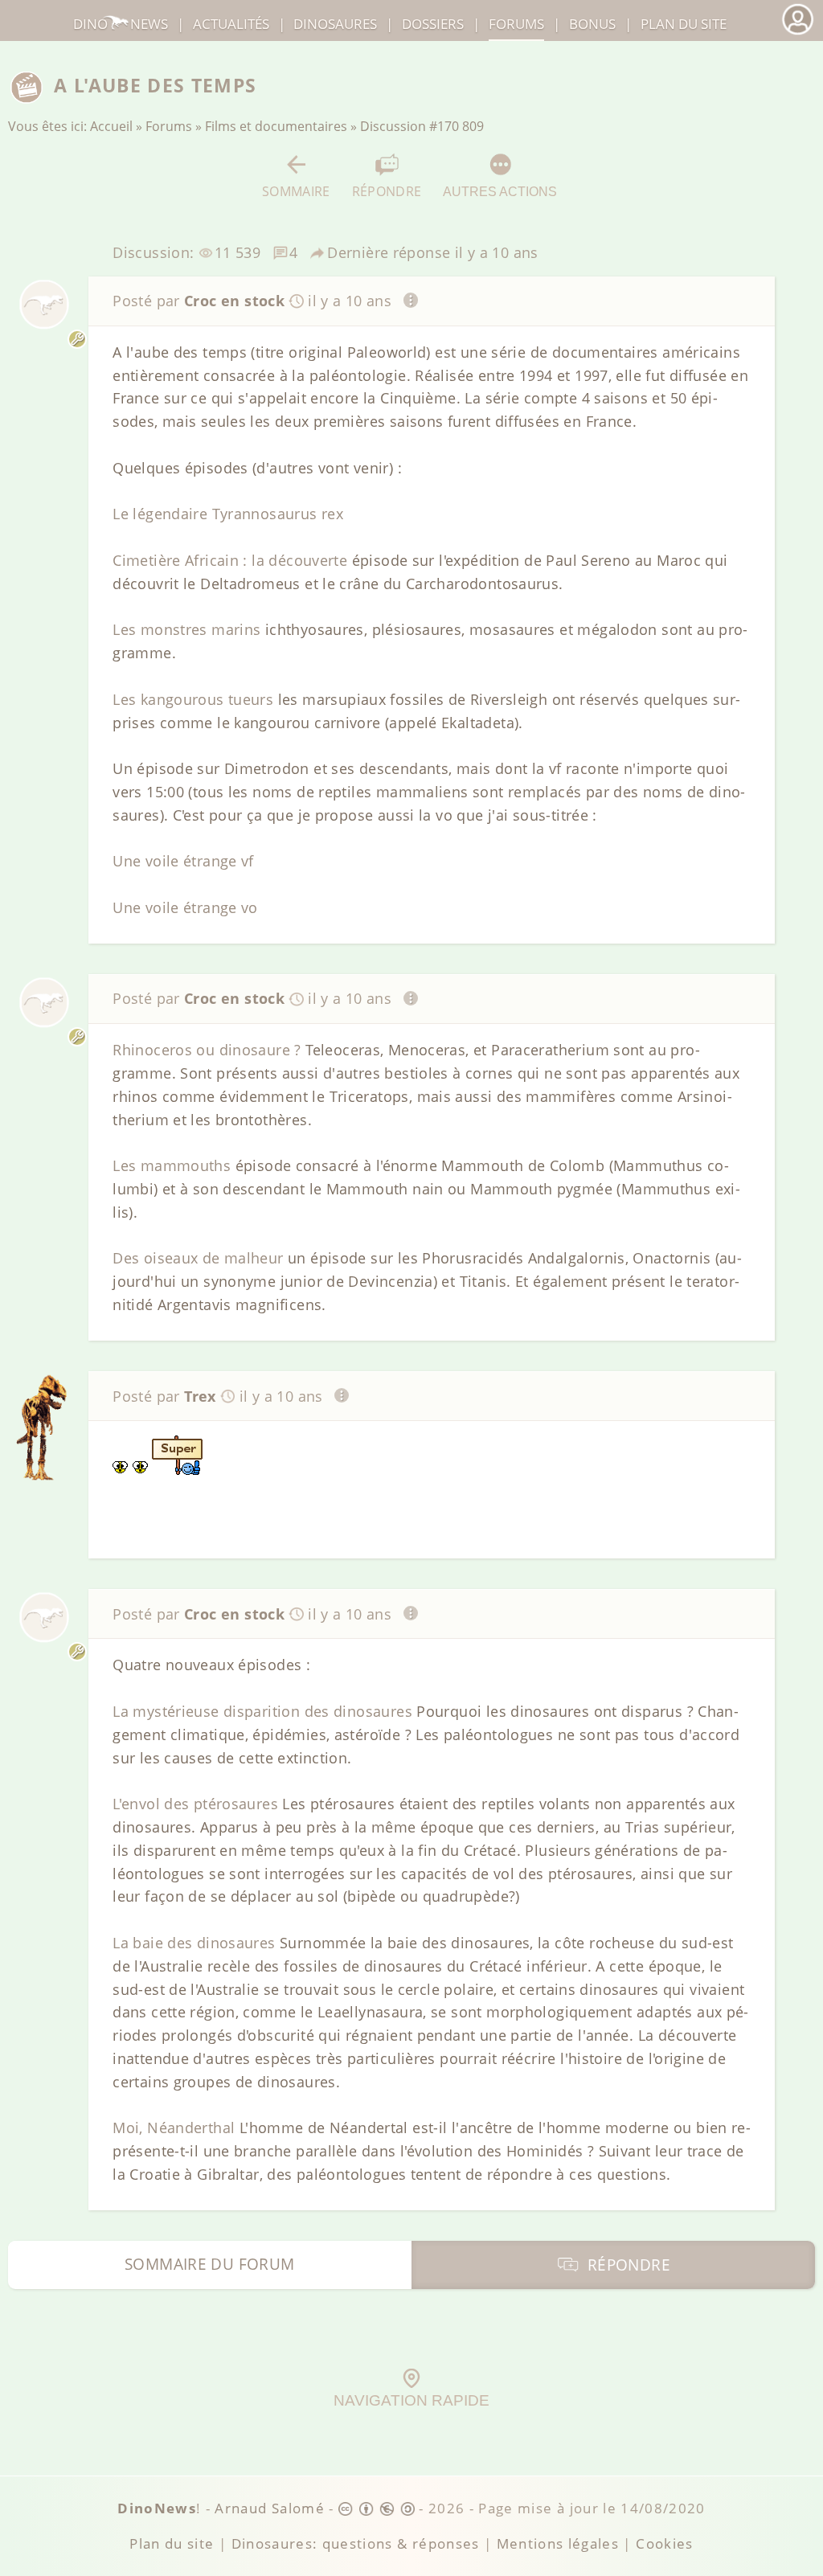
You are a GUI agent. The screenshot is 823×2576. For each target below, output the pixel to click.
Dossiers (433, 24)
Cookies (664, 2543)
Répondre (387, 191)
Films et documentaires (276, 126)
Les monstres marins (186, 629)
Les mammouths (172, 1165)
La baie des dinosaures (194, 1943)
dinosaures (335, 24)
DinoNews (120, 24)
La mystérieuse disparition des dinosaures (262, 1711)
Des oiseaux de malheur (198, 1258)
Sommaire (296, 191)
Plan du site (684, 24)
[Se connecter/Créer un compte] (797, 33)
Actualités (231, 24)
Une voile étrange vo (185, 907)
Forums (169, 126)
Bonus (592, 24)
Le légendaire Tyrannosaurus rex (228, 514)
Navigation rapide (411, 2400)
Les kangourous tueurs (193, 699)
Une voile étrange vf (183, 861)
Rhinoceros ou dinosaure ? (207, 1050)
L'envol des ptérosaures (195, 1804)
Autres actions (500, 191)
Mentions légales (558, 2543)
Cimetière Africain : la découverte (230, 560)
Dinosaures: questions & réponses (356, 2543)
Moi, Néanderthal (174, 2128)
